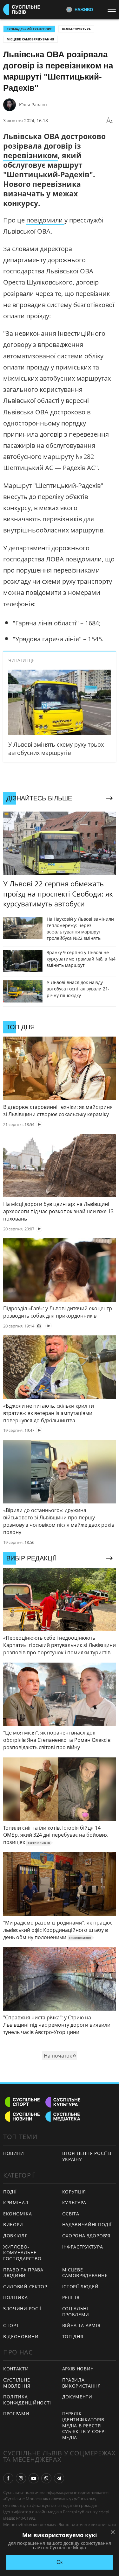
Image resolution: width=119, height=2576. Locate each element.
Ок (60, 2562)
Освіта (71, 2214)
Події (10, 2192)
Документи (77, 2397)
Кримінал (16, 2203)
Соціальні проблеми (76, 2312)
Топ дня (73, 2337)
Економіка (17, 2214)
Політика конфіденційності (27, 2400)
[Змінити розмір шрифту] (109, 121)
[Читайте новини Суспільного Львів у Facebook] (8, 2478)
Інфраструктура (76, 29)
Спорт (11, 2325)
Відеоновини (21, 2337)
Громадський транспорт (29, 29)
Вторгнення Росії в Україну (87, 2156)
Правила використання (82, 2383)
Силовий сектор (25, 2287)
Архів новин (78, 2369)
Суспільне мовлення (17, 2383)
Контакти (16, 2369)
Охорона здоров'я (86, 2236)
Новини (14, 2153)
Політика (16, 2297)
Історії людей (80, 2287)
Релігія (71, 2297)
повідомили (45, 220)
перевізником (30, 155)
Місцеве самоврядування (30, 39)
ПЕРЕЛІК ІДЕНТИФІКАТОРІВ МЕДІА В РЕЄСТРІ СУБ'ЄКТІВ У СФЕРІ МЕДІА (84, 2425)
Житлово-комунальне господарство (22, 2253)
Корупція (74, 2192)
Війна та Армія (81, 2325)
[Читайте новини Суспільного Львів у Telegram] (59, 2478)
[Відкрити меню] (113, 9)
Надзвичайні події (87, 2224)
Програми (16, 2414)
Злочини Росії (22, 2309)
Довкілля (16, 2236)
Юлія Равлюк (33, 105)
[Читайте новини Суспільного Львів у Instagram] (21, 2478)
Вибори (13, 2224)
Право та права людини (23, 2273)
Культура (74, 2203)
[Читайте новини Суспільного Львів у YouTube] (34, 2478)
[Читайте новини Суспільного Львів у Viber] (46, 2478)
